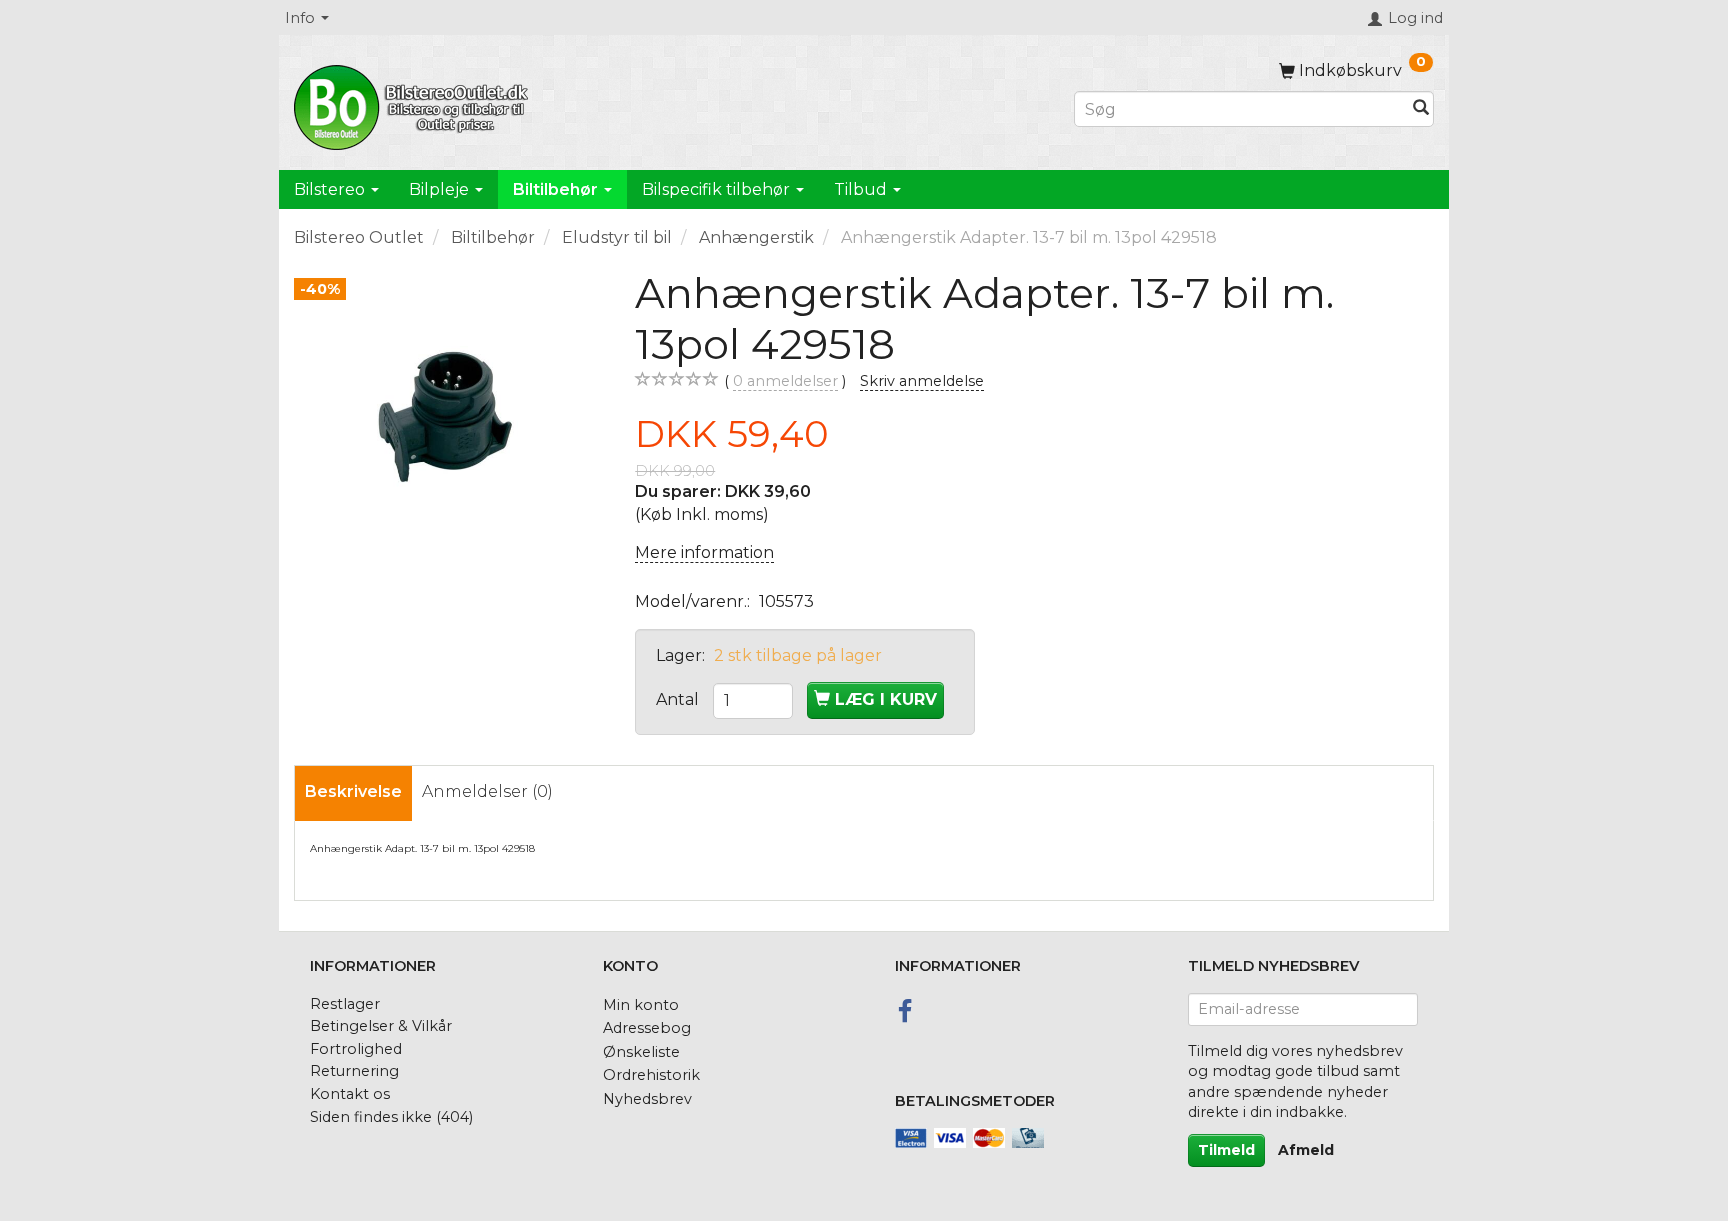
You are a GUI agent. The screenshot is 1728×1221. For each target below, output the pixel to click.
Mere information (704, 552)
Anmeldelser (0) (487, 791)
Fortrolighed (356, 1049)
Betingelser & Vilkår (381, 1026)
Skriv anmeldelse (922, 381)
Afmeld (1306, 1150)
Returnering (354, 1071)
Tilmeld (1226, 1150)
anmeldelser (785, 381)
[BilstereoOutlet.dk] (414, 104)
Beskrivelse (353, 791)
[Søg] (1421, 109)
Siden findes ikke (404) (391, 1117)
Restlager (345, 1004)
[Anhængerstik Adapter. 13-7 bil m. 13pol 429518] (449, 423)
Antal (679, 699)
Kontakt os (350, 1094)
